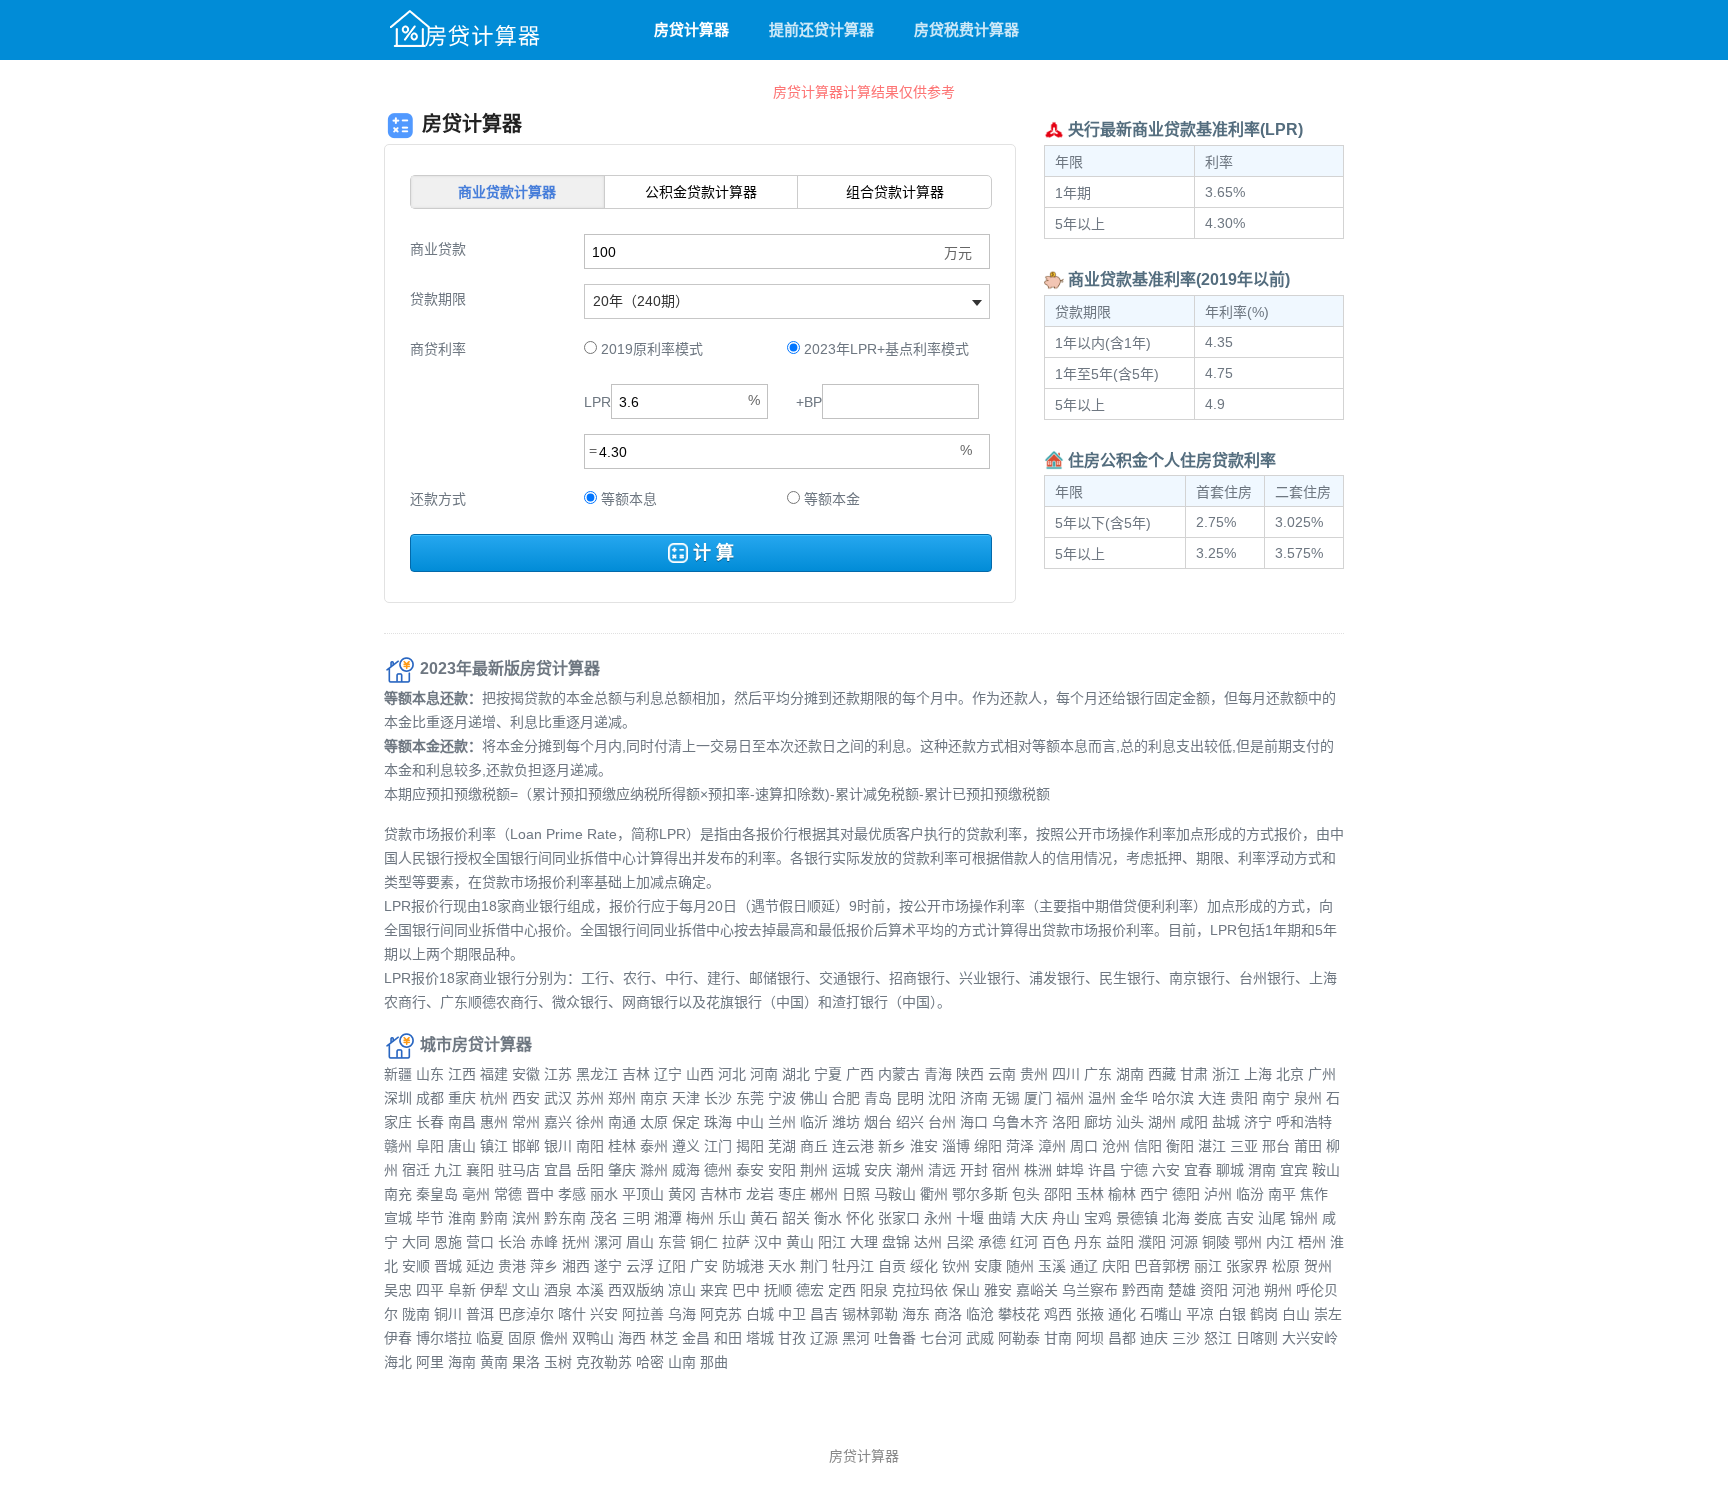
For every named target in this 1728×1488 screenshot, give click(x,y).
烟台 (878, 1122)
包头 (1026, 1194)
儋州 (554, 1338)
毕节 (430, 1218)
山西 (700, 1074)
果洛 (526, 1362)
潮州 (910, 1170)
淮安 (924, 1146)
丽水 (604, 1194)
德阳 (1186, 1194)
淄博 (956, 1146)
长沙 (718, 1098)
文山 (526, 1290)
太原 (654, 1122)
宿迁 (416, 1170)
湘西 (576, 1266)
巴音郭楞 (1162, 1266)
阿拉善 (643, 1314)
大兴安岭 (1310, 1338)
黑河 (856, 1338)
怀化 (860, 1218)
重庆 (462, 1098)
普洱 (480, 1314)
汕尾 (1272, 1218)
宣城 (398, 1218)
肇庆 (622, 1170)
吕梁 (960, 1242)
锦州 (1304, 1218)
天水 (782, 1266)
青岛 (878, 1098)
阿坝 (1090, 1338)
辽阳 (672, 1266)
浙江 (1226, 1074)
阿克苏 (721, 1314)
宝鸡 (1098, 1218)
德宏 (810, 1290)
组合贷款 (895, 192)
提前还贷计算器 (821, 29)
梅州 (700, 1218)
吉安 (1240, 1218)
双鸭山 (593, 1338)
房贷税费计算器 (966, 29)
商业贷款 (507, 192)
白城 (760, 1314)
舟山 (1066, 1218)
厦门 (1038, 1098)
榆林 (1122, 1194)
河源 (1184, 1242)
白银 (1232, 1314)
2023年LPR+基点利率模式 (884, 349)
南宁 (1276, 1098)
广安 (704, 1266)
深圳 (398, 1098)
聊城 (1230, 1170)
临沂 (814, 1122)
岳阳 (590, 1170)
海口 (974, 1122)
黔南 (494, 1218)
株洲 (1038, 1170)
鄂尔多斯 (980, 1194)
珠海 (718, 1122)
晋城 (448, 1266)
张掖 (1090, 1314)
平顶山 (643, 1194)
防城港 (743, 1266)
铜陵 (1216, 1242)
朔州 (1278, 1290)
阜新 (462, 1290)
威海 (686, 1170)
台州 (942, 1122)
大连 (1212, 1098)
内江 (1280, 1242)
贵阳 (1244, 1098)
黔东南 (565, 1218)
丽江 (1208, 1266)
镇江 (494, 1146)
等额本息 (627, 499)
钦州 (956, 1266)
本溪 (590, 1290)
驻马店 (519, 1170)
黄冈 (682, 1194)
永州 (938, 1218)
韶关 (796, 1218)
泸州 (1218, 1194)
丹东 (1088, 1242)
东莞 (750, 1098)
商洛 (948, 1314)
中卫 (792, 1314)
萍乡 (544, 1266)
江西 (462, 1074)
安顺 (416, 1266)
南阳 (590, 1146)
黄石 (764, 1218)
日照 (856, 1194)
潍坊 (846, 1122)
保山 (966, 1290)
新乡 (892, 1146)
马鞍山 (895, 1194)
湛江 (1212, 1146)
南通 (622, 1122)
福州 (1070, 1098)
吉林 (636, 1074)
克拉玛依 (920, 1290)
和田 (728, 1338)
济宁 (1258, 1122)
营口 (480, 1242)
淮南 (462, 1218)
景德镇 (1137, 1218)
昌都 (1122, 1338)
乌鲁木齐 (1020, 1122)
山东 (430, 1074)
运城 (846, 1170)
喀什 (572, 1314)
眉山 (640, 1242)
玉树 (558, 1362)
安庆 (878, 1170)
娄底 (1208, 1218)
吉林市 (721, 1194)
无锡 (1006, 1098)
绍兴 (910, 1122)
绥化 (924, 1266)
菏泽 (1020, 1146)
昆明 (910, 1098)
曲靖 (1002, 1218)
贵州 (1034, 1074)
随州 (1020, 1266)
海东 (916, 1314)
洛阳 (1066, 1122)
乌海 (682, 1314)
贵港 (512, 1266)
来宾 (714, 1290)
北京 (1290, 1074)
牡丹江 (853, 1266)
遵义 (686, 1146)
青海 (938, 1074)
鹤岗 (1264, 1314)
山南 (682, 1362)
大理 (864, 1242)
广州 (1322, 1074)
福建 (494, 1074)
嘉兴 (558, 1122)
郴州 (824, 1194)
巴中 (746, 1290)
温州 (1102, 1098)
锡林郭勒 (870, 1314)
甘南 (1058, 1338)
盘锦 (896, 1242)
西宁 (1154, 1194)
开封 (974, 1170)
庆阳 (1116, 1266)
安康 (988, 1266)
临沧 (980, 1314)
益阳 (1120, 1242)
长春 (430, 1122)
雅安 (998, 1290)
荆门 (814, 1266)
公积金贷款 (701, 192)
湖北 (796, 1074)
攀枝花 (1019, 1314)
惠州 (494, 1122)
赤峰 (544, 1242)
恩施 (448, 1242)
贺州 (1318, 1266)
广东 (1098, 1074)
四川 (1066, 1074)
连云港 (853, 1146)
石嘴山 (1161, 1314)
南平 (1282, 1194)
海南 (462, 1362)
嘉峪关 (1037, 1290)
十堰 (970, 1218)
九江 (448, 1170)
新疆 (398, 1074)
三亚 (1244, 1146)
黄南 (494, 1362)
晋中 (540, 1194)
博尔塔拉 (444, 1338)
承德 (992, 1242)
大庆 (1034, 1218)
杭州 (494, 1098)
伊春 (398, 1338)
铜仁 (704, 1242)
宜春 (1198, 1170)
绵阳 (988, 1146)
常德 (508, 1194)
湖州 (1162, 1122)
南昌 (462, 1122)
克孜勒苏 (604, 1362)
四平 (430, 1290)
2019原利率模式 (650, 349)
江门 (718, 1146)
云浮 (640, 1266)
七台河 (941, 1338)
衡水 (828, 1218)
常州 (526, 1122)
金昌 (696, 1338)
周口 (1084, 1146)
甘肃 (1194, 1074)
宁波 (782, 1098)
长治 (512, 1242)
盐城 (1226, 1122)
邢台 (1276, 1146)
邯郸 (526, 1146)
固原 (522, 1338)
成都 (430, 1098)
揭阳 (750, 1146)
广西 (860, 1074)
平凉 (1200, 1314)
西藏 (1162, 1074)
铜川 (448, 1314)
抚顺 (778, 1290)
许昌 (1102, 1170)
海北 (398, 1362)
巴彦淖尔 (526, 1314)
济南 (974, 1098)
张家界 (1247, 1266)
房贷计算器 (691, 29)
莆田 (1308, 1146)
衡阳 (1180, 1146)
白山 (1296, 1314)
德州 (718, 1170)
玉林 (1090, 1194)
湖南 (1130, 1074)
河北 (732, 1074)
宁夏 (828, 1074)
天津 (686, 1098)
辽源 (824, 1338)
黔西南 (1143, 1290)
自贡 (892, 1266)
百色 (1056, 1242)
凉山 (682, 1290)
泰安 (750, 1170)
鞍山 (1326, 1170)
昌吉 (824, 1314)
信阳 (1148, 1146)
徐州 (590, 1122)
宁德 (1134, 1170)
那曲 (714, 1362)
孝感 (572, 1194)
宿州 (1006, 1170)
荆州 (814, 1170)
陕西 (970, 1074)
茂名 (604, 1218)
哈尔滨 (1173, 1098)
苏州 (590, 1098)
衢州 (934, 1194)
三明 (636, 1218)
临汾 (1250, 1194)
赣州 (398, 1146)
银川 (558, 1146)
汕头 (1130, 1122)
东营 (672, 1242)
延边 (480, 1266)
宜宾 (1294, 1170)
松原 (1286, 1266)
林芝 (664, 1338)
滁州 (654, 1170)
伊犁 (494, 1290)
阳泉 (874, 1290)
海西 (632, 1338)
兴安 (604, 1314)
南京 (654, 1098)
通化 (1122, 1314)
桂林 (622, 1146)
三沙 (1186, 1338)
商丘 (814, 1146)
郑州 (622, 1098)
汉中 (768, 1242)
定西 (842, 1290)
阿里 (430, 1362)
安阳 (782, 1170)
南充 (398, 1194)
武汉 (558, 1098)
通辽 (1084, 1266)
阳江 (832, 1242)
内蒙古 (899, 1074)
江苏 (558, 1074)
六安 (1166, 1170)
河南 (764, 1074)
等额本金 (830, 499)
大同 (416, 1242)
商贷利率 (438, 349)
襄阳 (480, 1170)
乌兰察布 (1090, 1290)
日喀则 (1257, 1338)
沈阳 (942, 1098)
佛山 (814, 1098)
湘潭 (668, 1218)
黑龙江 (597, 1074)
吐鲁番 (895, 1338)
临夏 (490, 1338)
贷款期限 (438, 299)
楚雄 (1182, 1290)
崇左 (1328, 1314)
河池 (1246, 1290)
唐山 (462, 1146)
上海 (1258, 1074)
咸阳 (1194, 1122)
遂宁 (608, 1266)
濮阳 (1152, 1242)
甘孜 (792, 1338)
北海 (1176, 1218)
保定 (686, 1122)
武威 (980, 1338)
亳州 (476, 1194)
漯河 (608, 1242)
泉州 (1308, 1098)
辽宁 (668, 1074)
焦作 (1314, 1194)
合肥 (846, 1098)
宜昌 (558, 1170)
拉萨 (736, 1242)
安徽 (526, 1074)
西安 (526, 1098)
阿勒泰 (1019, 1338)
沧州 (1116, 1146)
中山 (750, 1122)
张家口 (899, 1218)
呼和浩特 (1304, 1122)
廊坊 (1098, 1122)
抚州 (576, 1242)
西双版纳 (636, 1290)
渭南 (1262, 1170)
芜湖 (782, 1146)
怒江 (1218, 1338)
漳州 (1052, 1146)
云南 (1002, 1074)
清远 (942, 1170)
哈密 (650, 1362)
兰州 (782, 1122)
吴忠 (398, 1290)
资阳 (1214, 1290)
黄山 (800, 1242)
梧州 (1312, 1242)
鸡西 (1058, 1314)
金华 (1134, 1098)
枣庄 (792, 1194)
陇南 (416, 1314)
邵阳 (1058, 1194)
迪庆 (1154, 1338)
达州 (928, 1242)
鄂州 (1248, 1242)
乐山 (732, 1218)
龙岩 (760, 1194)
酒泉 (558, 1290)
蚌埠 (1070, 1170)
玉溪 (1052, 1266)
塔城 (760, 1338)
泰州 (654, 1146)
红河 (1024, 1242)
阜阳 (430, 1146)
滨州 (526, 1218)
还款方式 (438, 499)
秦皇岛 (437, 1194)
